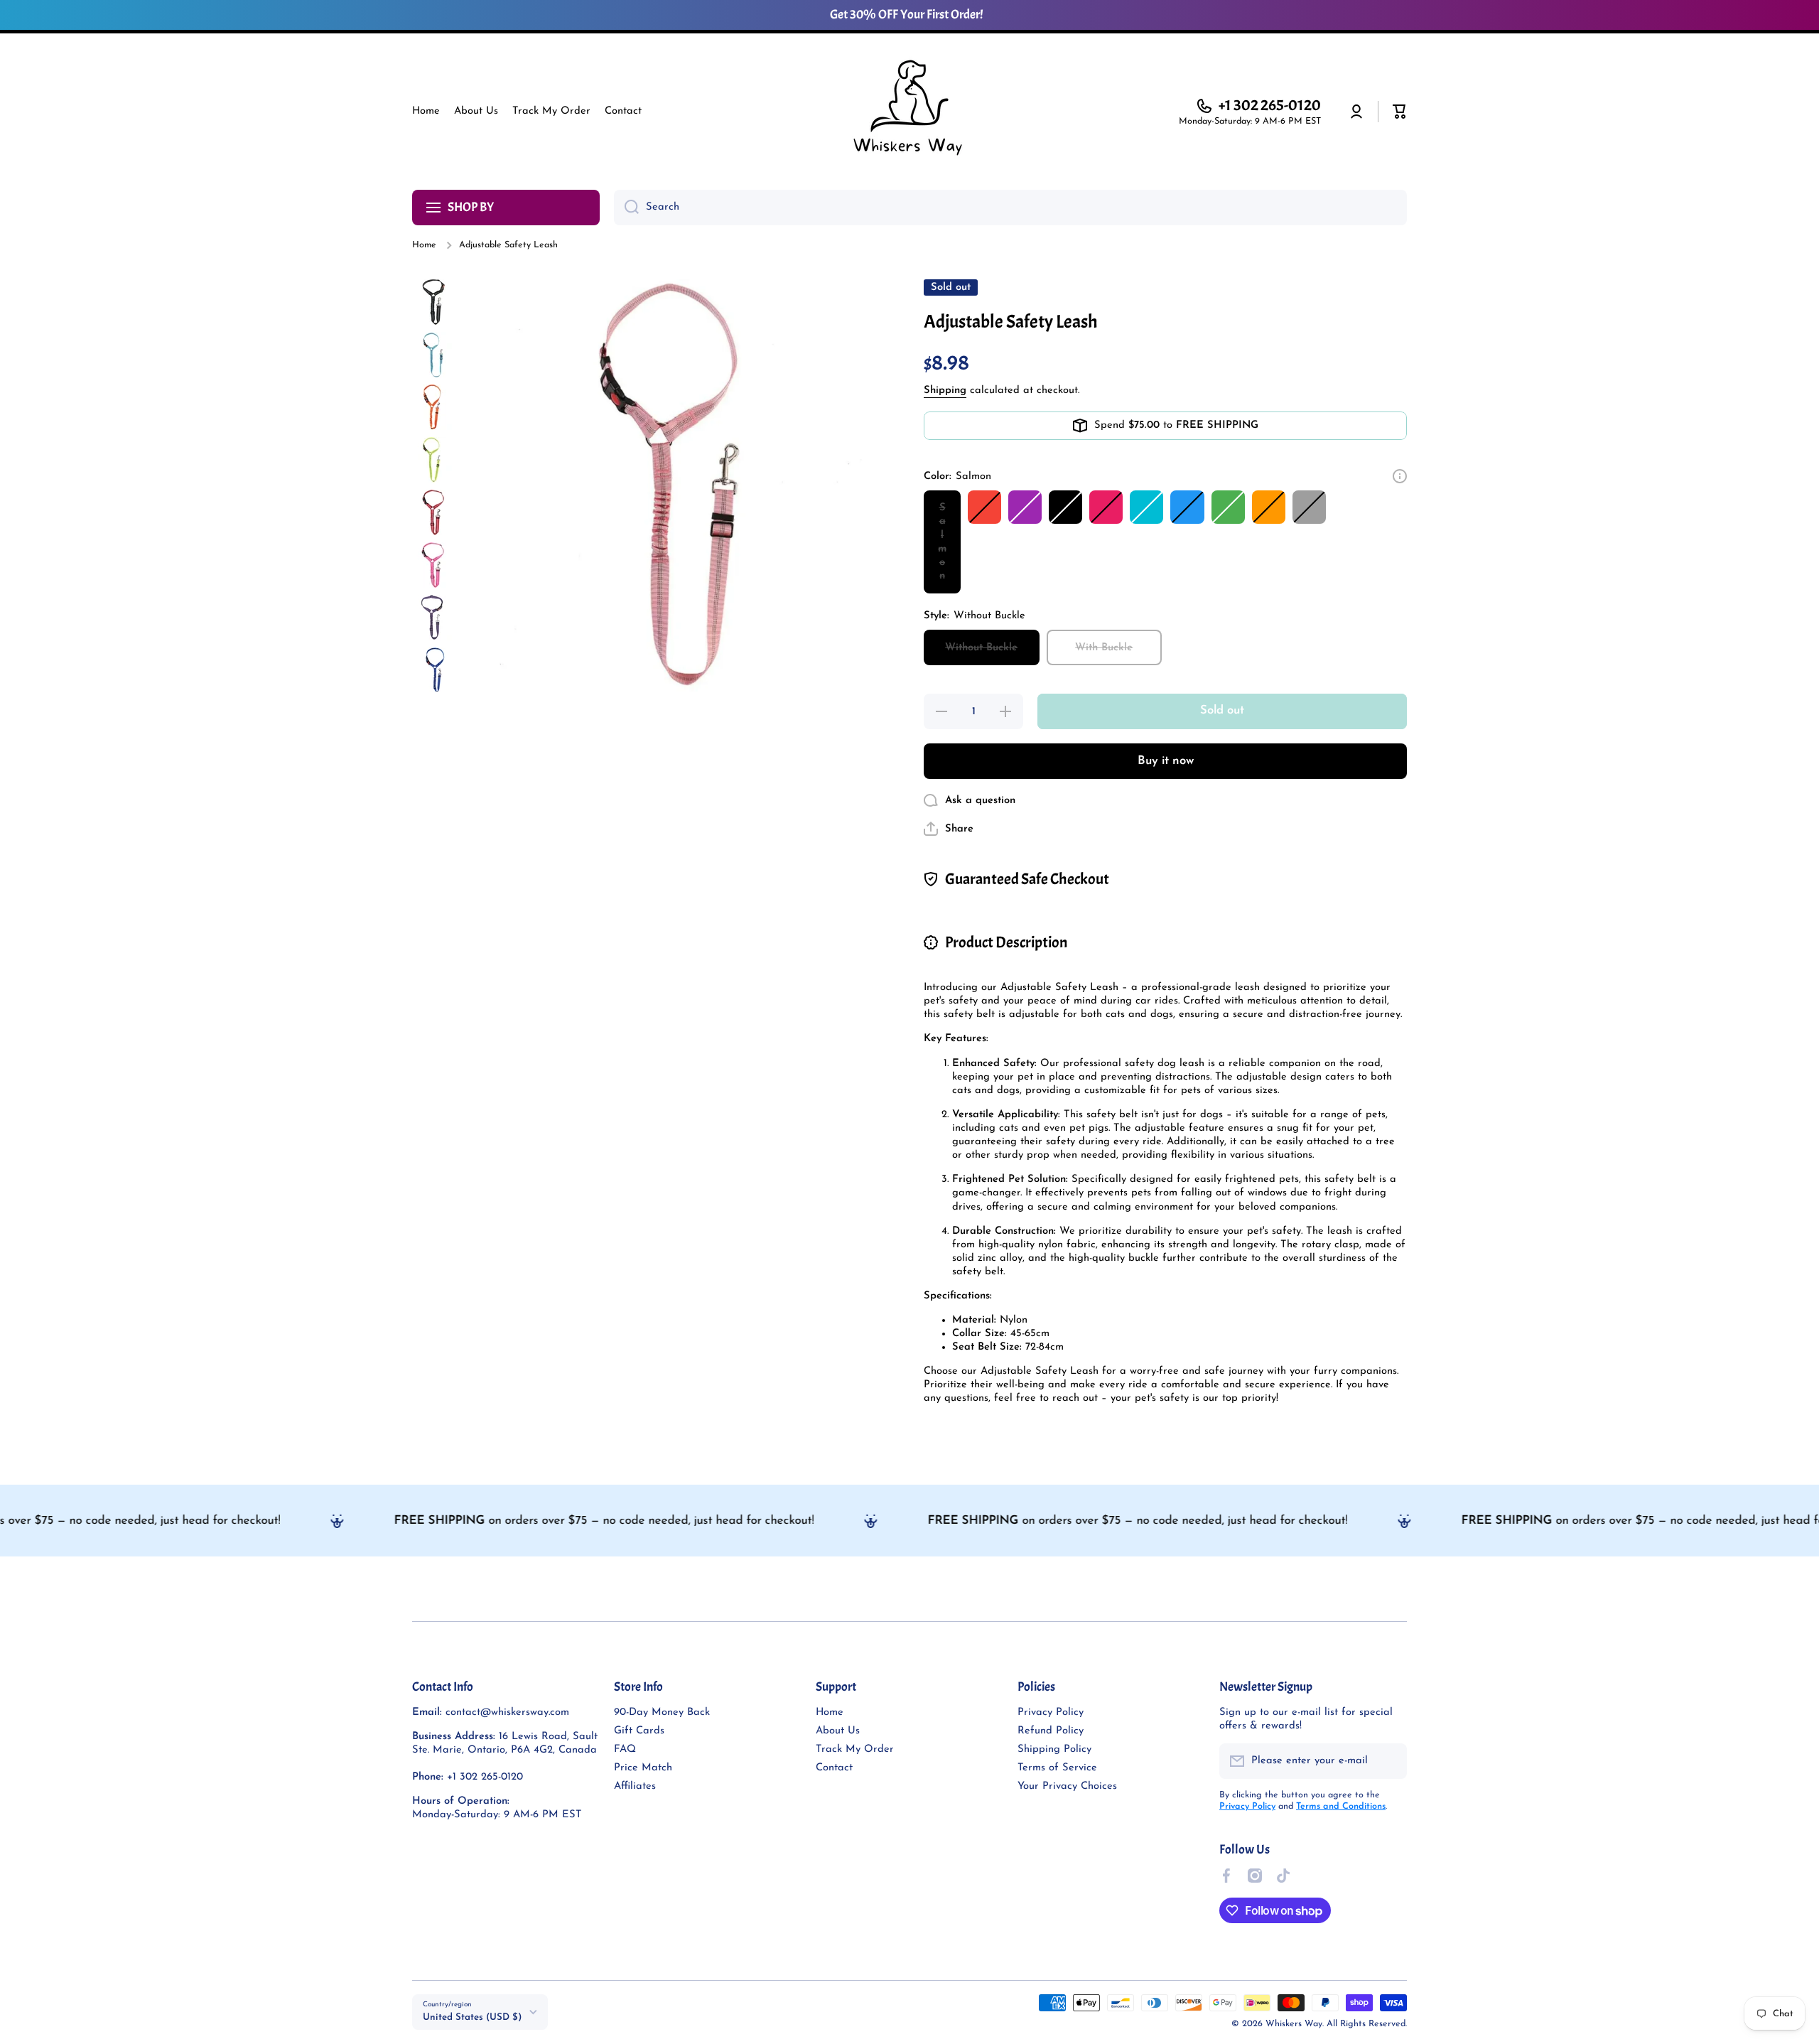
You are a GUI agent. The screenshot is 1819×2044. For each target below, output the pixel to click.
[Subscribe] (1389, 1761)
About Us (838, 1731)
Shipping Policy (1054, 1749)
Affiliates (635, 1786)
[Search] (626, 208)
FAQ (625, 1749)
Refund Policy (1051, 1731)
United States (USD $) (472, 2017)
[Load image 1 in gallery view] (435, 302)
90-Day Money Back (662, 1712)
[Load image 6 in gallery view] (435, 565)
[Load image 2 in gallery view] (435, 355)
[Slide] (1400, 476)
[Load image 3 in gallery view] (435, 407)
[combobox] (1010, 208)
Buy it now (1166, 761)
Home (424, 245)
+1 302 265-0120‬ (1270, 105)
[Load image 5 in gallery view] (435, 512)
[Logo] (909, 112)
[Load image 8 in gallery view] (435, 670)
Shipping (945, 391)
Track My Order (855, 1749)
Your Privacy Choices (1067, 1786)
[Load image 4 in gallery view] (435, 460)
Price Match (643, 1768)
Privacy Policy (1051, 1712)
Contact (834, 1768)
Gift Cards (639, 1731)
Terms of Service (1057, 1768)
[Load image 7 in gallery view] (435, 618)
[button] (1400, 112)
